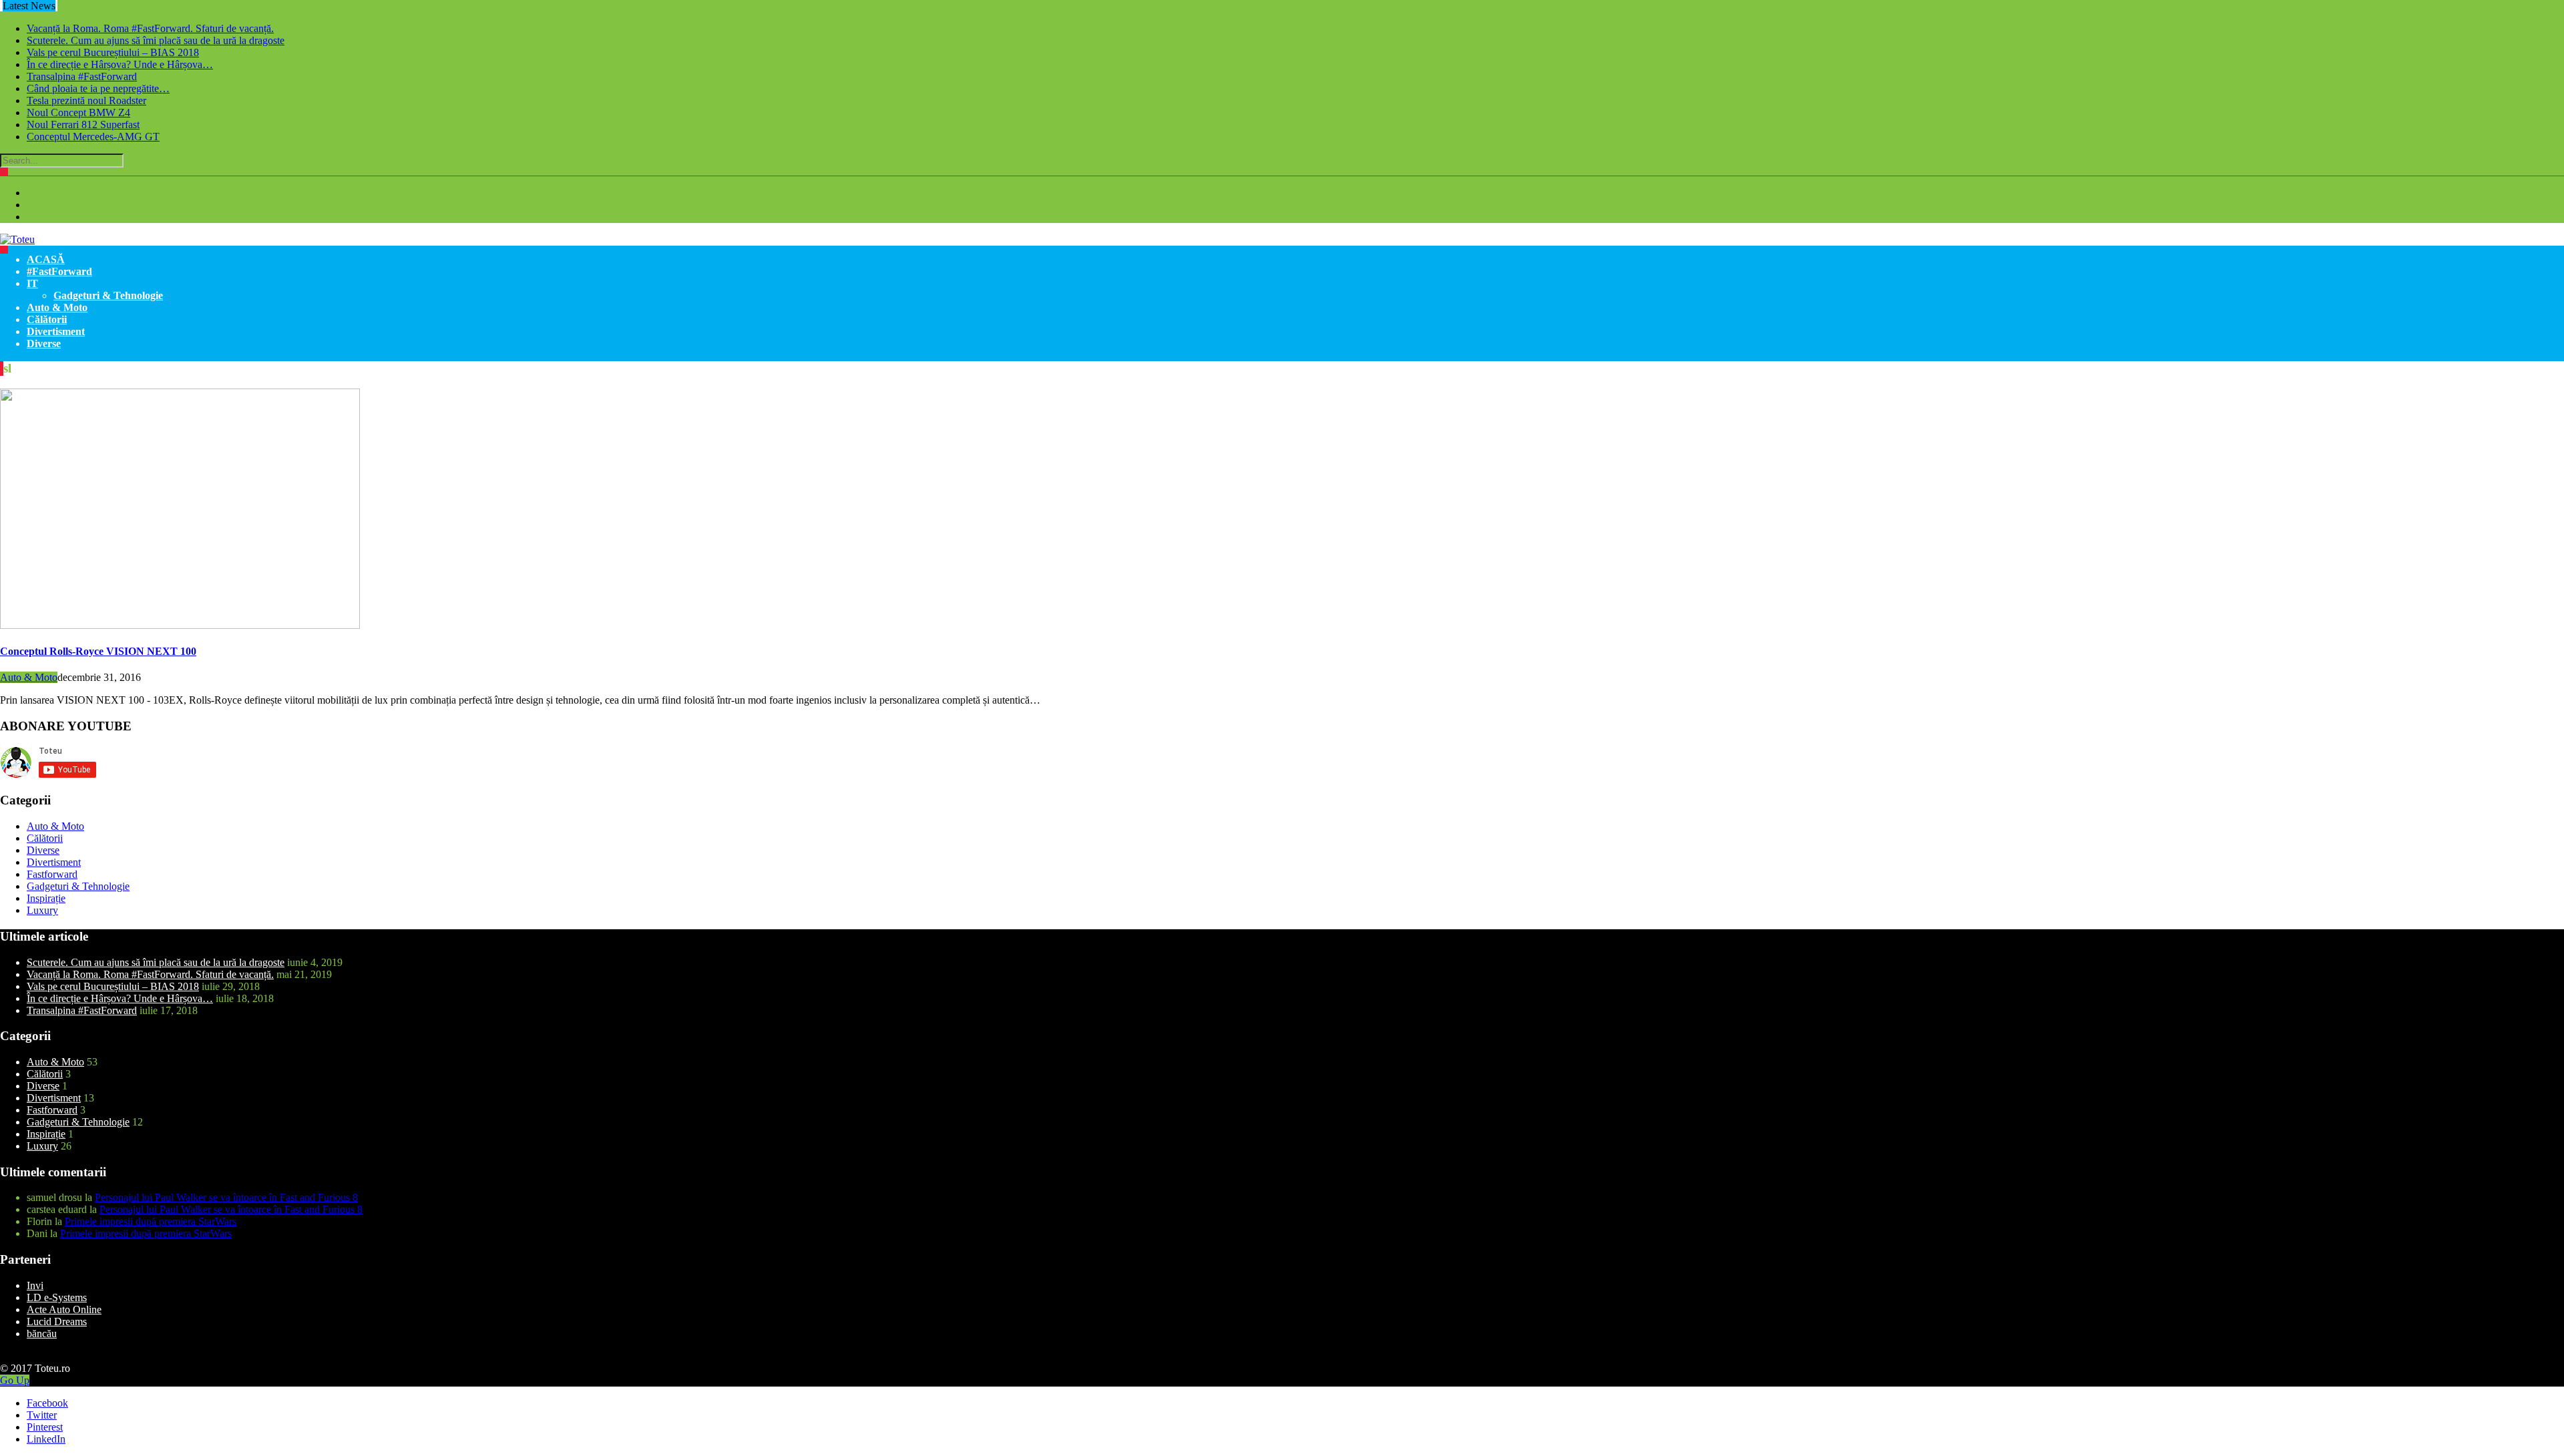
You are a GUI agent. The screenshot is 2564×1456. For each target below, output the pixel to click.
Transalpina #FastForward (82, 76)
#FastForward (59, 271)
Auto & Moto (57, 307)
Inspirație (46, 898)
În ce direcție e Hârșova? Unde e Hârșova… (120, 64)
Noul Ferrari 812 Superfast (83, 125)
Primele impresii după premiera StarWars (151, 1221)
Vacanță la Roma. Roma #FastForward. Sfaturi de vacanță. (150, 28)
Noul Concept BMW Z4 (78, 112)
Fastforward (52, 874)
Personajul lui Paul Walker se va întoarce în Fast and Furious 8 (226, 1197)
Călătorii (47, 319)
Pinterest (45, 1427)
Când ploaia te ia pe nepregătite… (98, 88)
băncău (42, 1333)
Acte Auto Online (64, 1309)
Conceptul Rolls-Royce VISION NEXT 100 (98, 651)
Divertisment (56, 331)
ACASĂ (46, 259)
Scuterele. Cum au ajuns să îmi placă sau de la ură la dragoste (156, 40)
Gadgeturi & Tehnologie (108, 295)
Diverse (44, 343)
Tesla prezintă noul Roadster (86, 100)
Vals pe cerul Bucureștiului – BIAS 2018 (113, 52)
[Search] (4, 172)
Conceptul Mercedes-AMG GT (93, 137)
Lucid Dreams (57, 1321)
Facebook (47, 1403)
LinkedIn (46, 1439)
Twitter (42, 1415)
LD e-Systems (57, 1297)
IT (32, 283)
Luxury (42, 910)
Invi (35, 1285)
